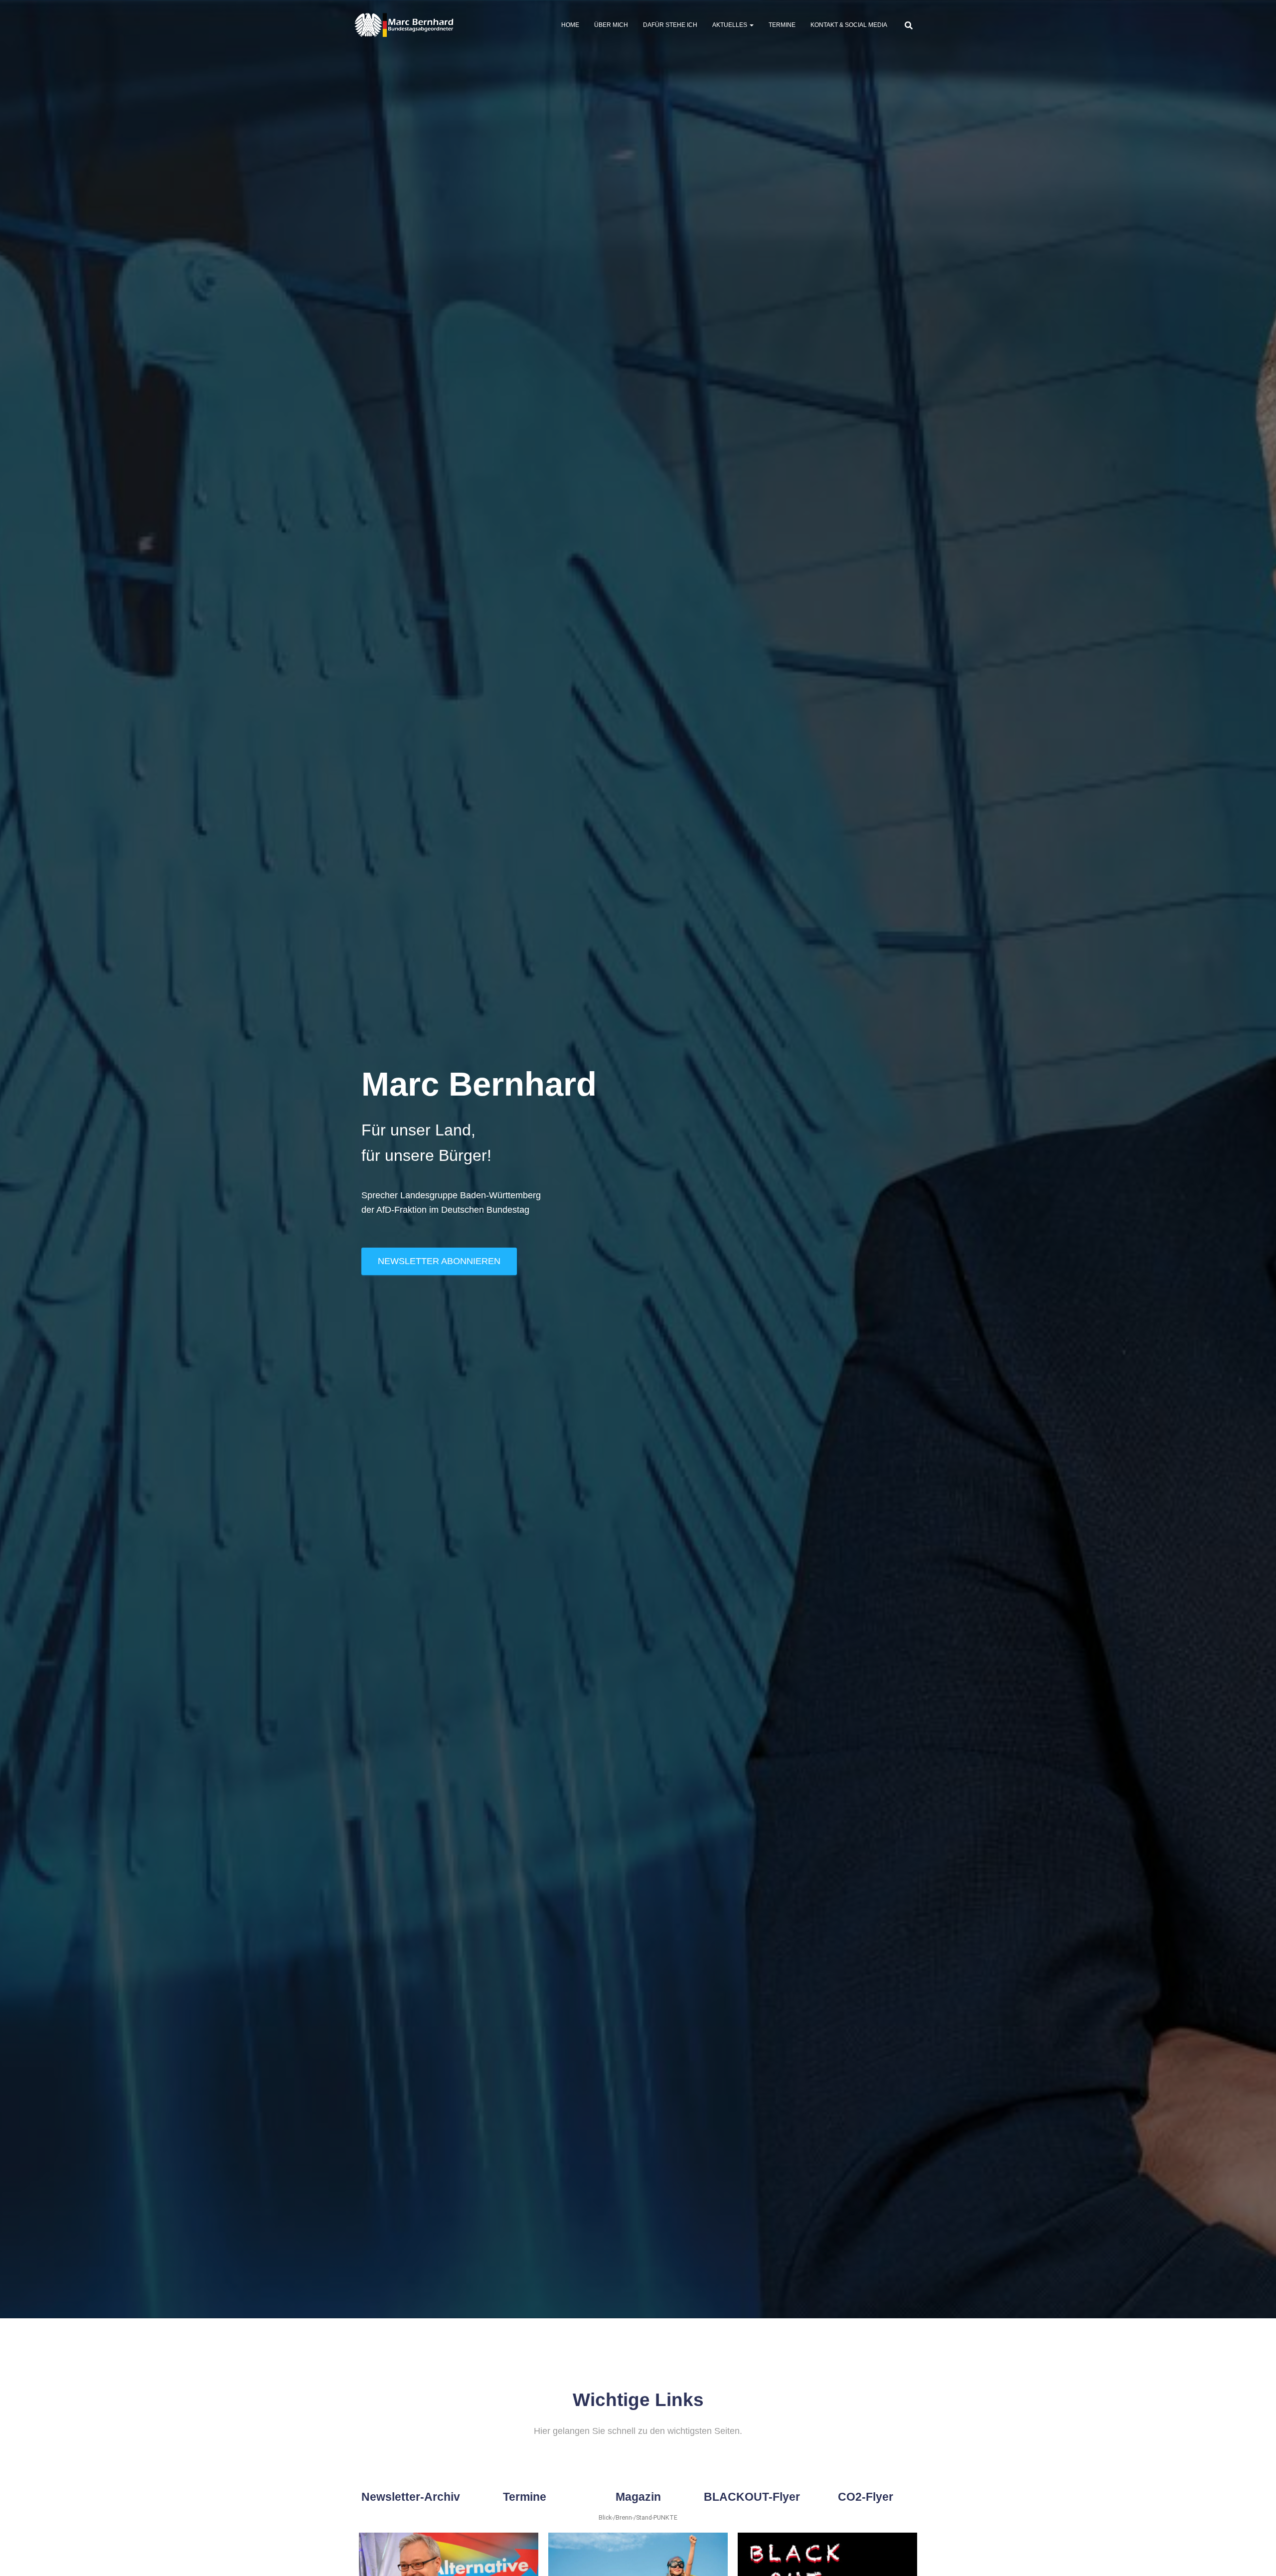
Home (570, 25)
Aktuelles (730, 25)
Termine (782, 25)
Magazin (638, 2497)
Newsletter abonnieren (439, 1261)
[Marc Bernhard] (404, 25)
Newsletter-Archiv (411, 2497)
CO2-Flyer (866, 2497)
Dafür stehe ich (670, 25)
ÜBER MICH (611, 25)
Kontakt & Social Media (849, 25)
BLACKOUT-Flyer (752, 2497)
